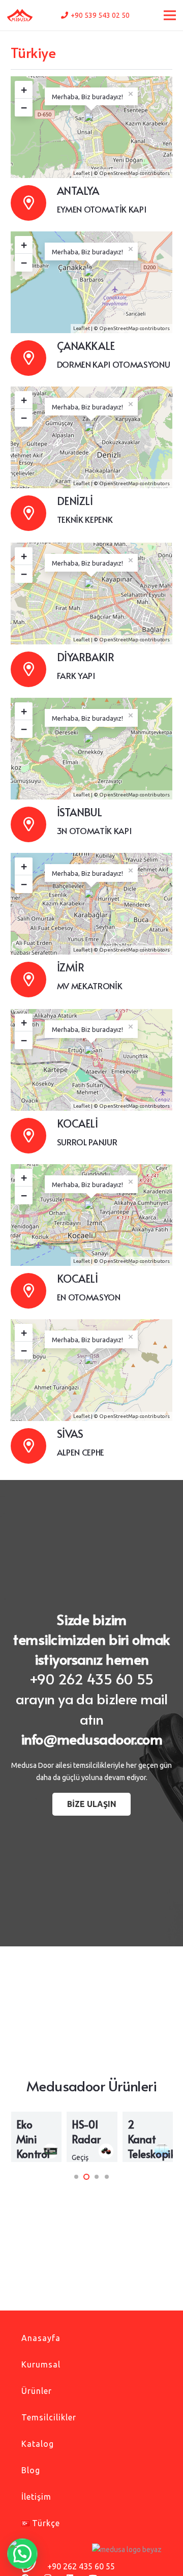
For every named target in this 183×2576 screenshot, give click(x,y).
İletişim (36, 2497)
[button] (76, 2177)
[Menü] (170, 15)
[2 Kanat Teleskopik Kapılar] (148, 2137)
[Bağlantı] (20, 16)
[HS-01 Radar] (92, 2137)
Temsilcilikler (49, 2417)
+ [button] (24, 90)
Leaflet (82, 173)
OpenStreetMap (119, 173)
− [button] (24, 108)
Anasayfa (41, 2338)
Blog (31, 2470)
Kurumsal (41, 2364)
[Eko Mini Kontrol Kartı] (36, 2137)
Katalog (38, 2444)
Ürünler (37, 2391)
